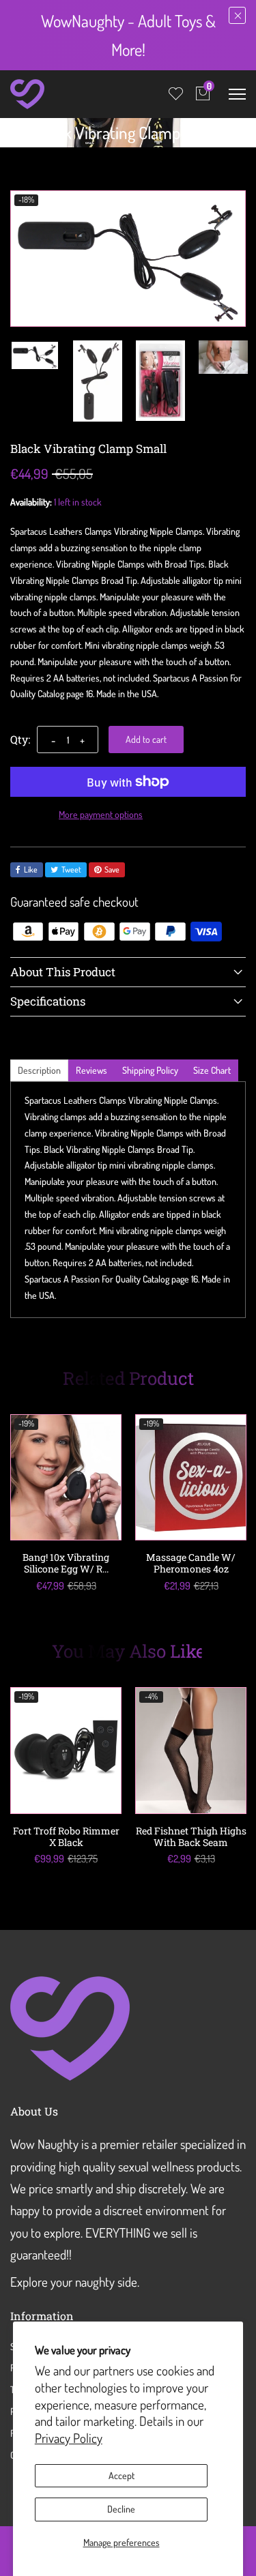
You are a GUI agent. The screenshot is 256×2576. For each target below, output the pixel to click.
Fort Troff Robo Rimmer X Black (66, 1836)
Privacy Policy (69, 2438)
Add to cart (146, 739)
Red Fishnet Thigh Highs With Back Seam (191, 1836)
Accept (122, 2475)
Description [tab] (39, 1070)
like (31, 869)
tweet (71, 869)
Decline (121, 2509)
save (112, 869)
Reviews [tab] (91, 1070)
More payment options (101, 814)
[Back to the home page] (15, 136)
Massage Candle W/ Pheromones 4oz (191, 1563)
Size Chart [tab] (212, 1070)
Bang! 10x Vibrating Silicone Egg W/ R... (66, 1563)
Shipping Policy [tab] (150, 1070)
